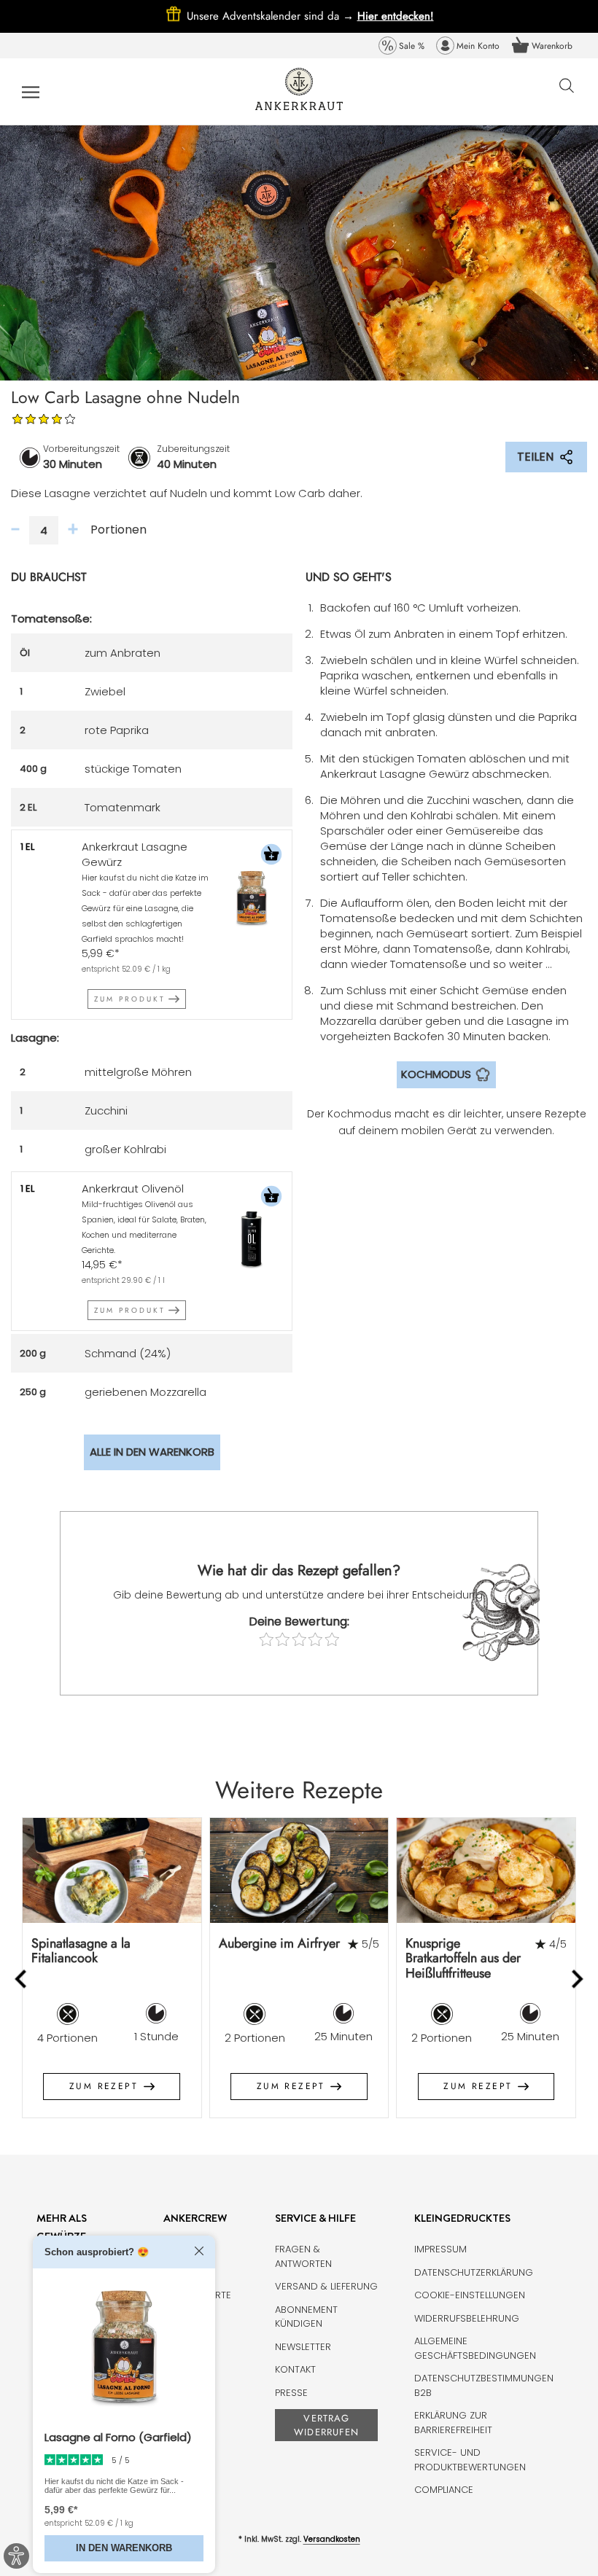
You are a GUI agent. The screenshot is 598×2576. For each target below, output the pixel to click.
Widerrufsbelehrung (467, 2318)
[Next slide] (576, 1979)
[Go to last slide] (22, 1979)
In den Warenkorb (124, 2548)
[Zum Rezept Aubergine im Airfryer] (299, 1870)
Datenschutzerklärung (474, 2272)
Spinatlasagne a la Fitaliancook (81, 1951)
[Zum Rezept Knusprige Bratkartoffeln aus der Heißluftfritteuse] (486, 1870)
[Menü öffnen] (31, 91)
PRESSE (291, 2393)
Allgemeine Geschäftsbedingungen (475, 2348)
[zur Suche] (567, 93)
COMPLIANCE (444, 2490)
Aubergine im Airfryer (279, 1943)
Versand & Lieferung (326, 2286)
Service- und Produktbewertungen (470, 2460)
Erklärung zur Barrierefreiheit (453, 2423)
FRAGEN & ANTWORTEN (303, 2256)
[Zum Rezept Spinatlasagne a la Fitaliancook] (112, 1870)
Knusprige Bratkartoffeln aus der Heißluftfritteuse (463, 1958)
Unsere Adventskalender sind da (272, 16)
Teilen (535, 457)
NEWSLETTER (303, 2347)
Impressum (440, 2249)
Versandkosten (332, 2539)
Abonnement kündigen (306, 2317)
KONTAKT (295, 2369)
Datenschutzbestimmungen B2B (484, 2385)
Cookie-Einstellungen (470, 2295)
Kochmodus (436, 1074)
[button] (271, 856)
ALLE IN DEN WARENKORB (152, 1452)
